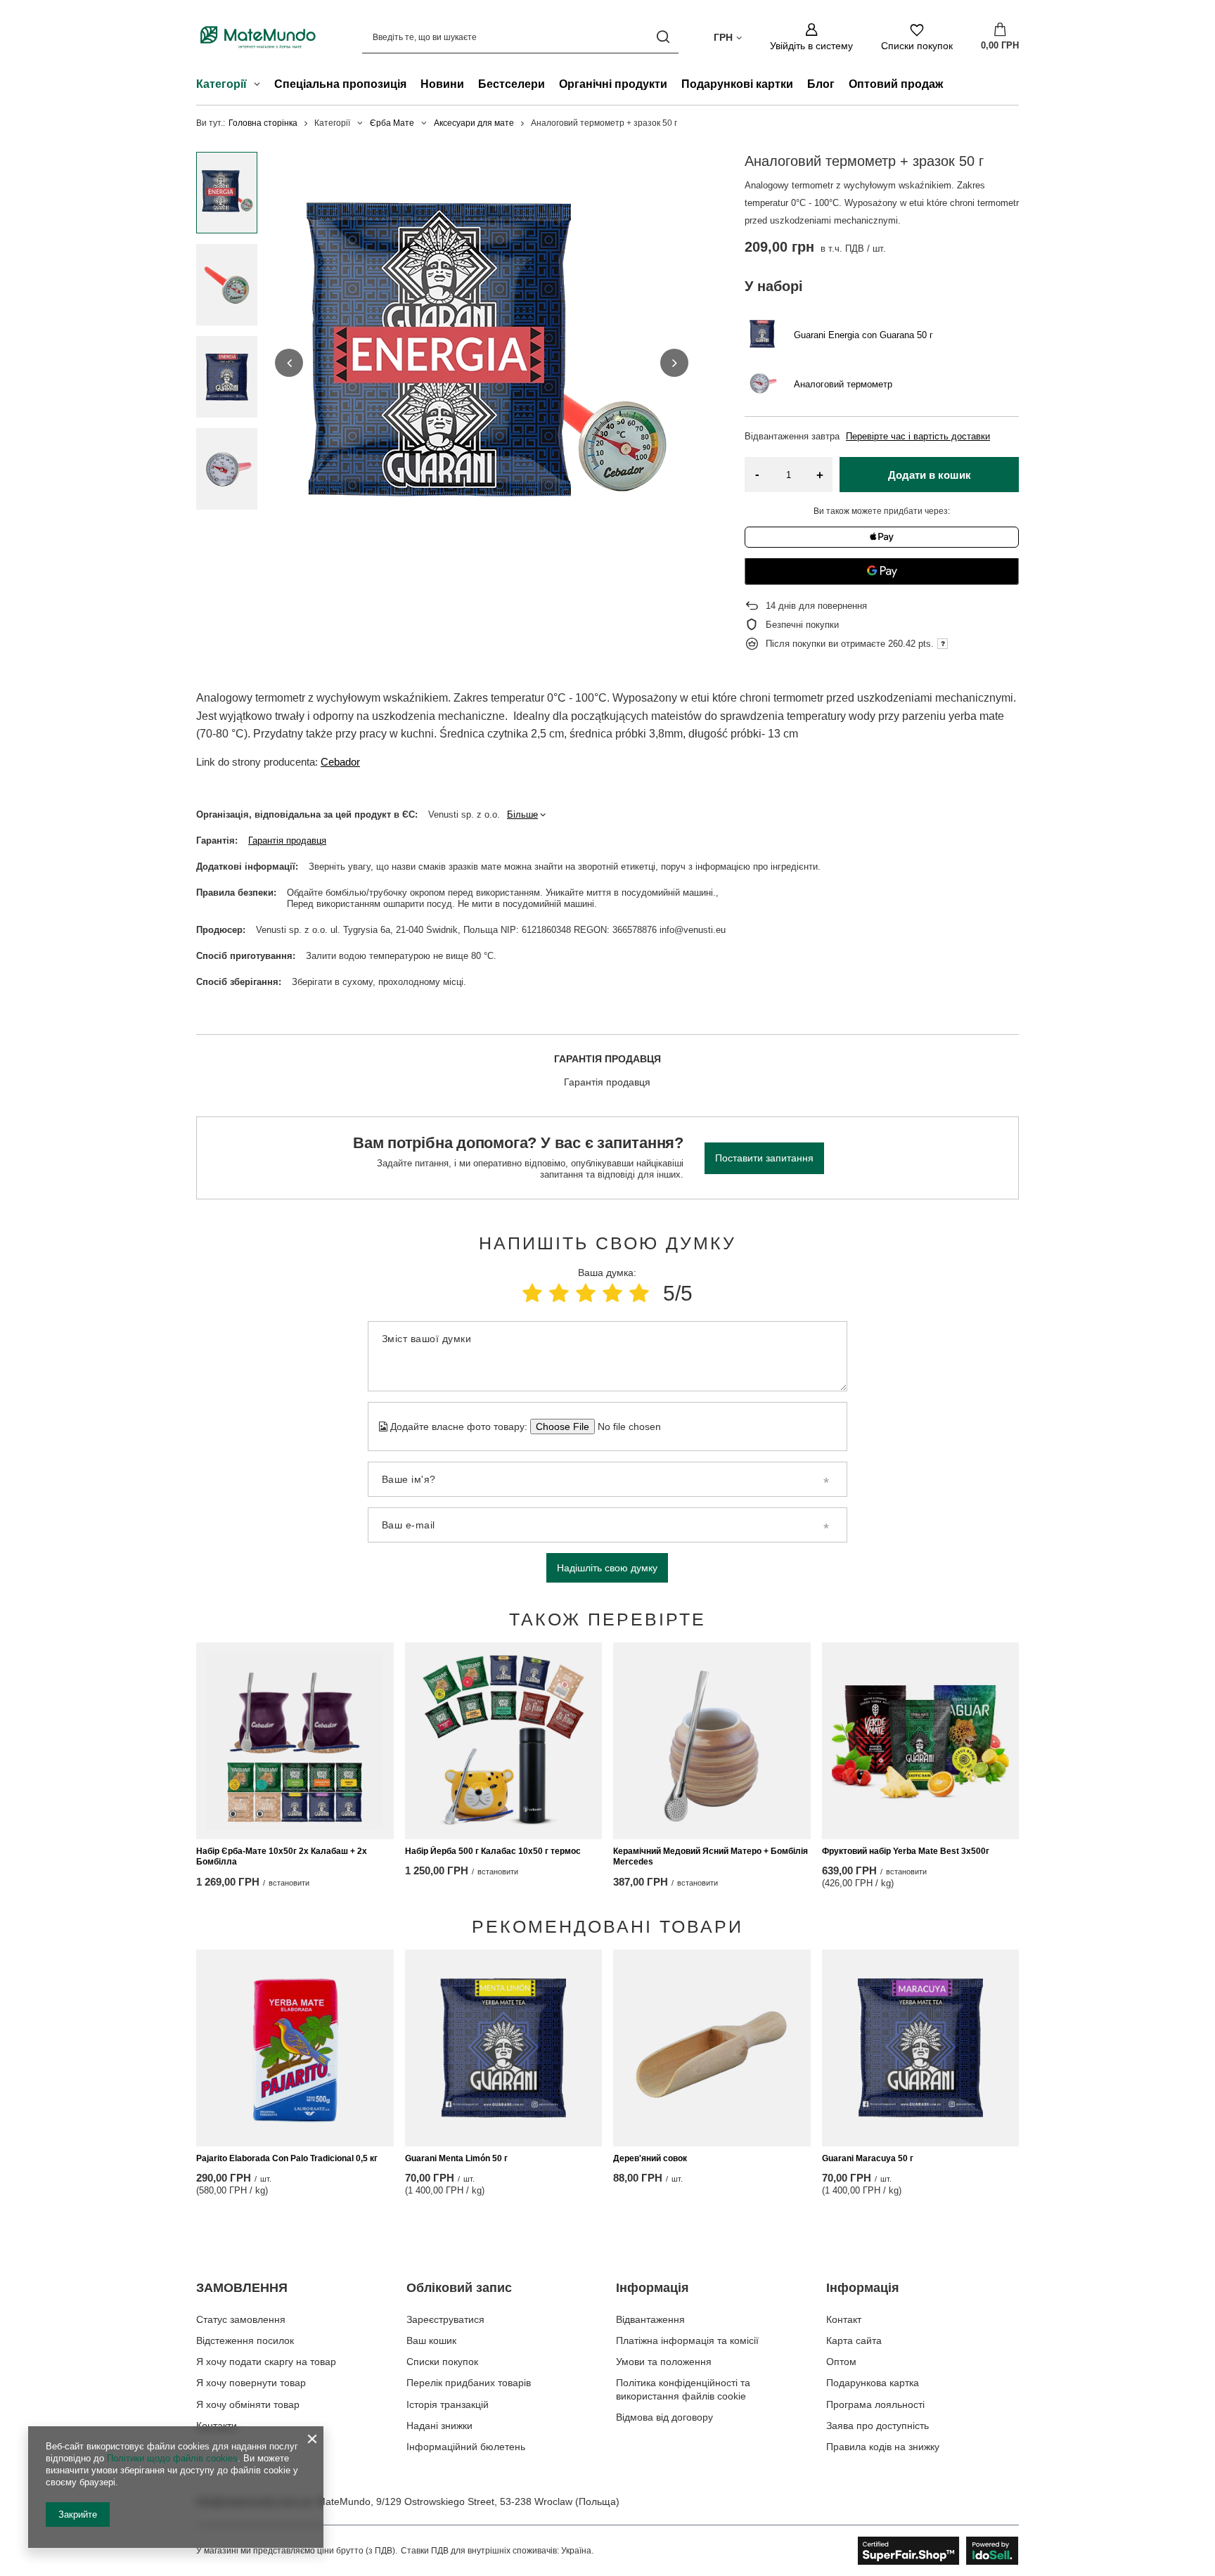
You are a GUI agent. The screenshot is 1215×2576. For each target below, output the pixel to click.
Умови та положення (664, 2362)
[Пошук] (663, 37)
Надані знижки (439, 2426)
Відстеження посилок (245, 2340)
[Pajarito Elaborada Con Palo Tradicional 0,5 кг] (295, 2048)
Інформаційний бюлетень (466, 2447)
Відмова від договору (664, 2417)
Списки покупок (442, 2362)
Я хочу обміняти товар (248, 2404)
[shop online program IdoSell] (938, 2551)
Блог (821, 84)
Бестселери (512, 84)
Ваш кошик (431, 2340)
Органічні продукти (613, 84)
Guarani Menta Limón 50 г (456, 2158)
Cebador (340, 762)
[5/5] (639, 1293)
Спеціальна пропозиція (340, 84)
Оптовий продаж (896, 84)
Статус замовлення (241, 2319)
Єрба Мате (392, 123)
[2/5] (559, 1293)
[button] (289, 363)
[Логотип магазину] (258, 37)
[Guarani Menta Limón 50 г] (504, 2048)
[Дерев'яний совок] (712, 2048)
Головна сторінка (263, 123)
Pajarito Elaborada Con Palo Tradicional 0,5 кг (287, 2158)
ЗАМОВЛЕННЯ (242, 2288)
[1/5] (532, 1293)
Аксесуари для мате (474, 123)
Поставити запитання (764, 1158)
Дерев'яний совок (650, 2158)
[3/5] (586, 1293)
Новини (442, 84)
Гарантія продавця (287, 841)
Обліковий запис (459, 2288)
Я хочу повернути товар (251, 2383)
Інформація (652, 2288)
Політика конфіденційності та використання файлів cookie (683, 2389)
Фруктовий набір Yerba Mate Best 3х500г (906, 1851)
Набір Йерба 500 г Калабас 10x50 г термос (493, 1851)
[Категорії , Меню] (261, 86)
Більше (522, 814)
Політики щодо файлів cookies (172, 2458)
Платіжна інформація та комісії (687, 2340)
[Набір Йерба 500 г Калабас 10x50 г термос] (504, 1741)
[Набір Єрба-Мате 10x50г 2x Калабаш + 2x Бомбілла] (295, 1741)
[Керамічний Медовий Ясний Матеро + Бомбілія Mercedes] (712, 1741)
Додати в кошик (930, 475)
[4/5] (612, 1293)
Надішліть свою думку (607, 1568)
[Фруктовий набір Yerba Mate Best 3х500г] (921, 1741)
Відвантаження (650, 2319)
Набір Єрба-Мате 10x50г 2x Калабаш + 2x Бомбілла (282, 1857)
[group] (482, 363)
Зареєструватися (445, 2319)
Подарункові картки (737, 84)
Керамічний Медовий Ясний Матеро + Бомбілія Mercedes (711, 1857)
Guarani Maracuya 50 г (868, 2158)
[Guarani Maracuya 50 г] (921, 2048)
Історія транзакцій (448, 2404)
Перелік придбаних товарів (469, 2383)
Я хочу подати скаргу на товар (266, 2362)
